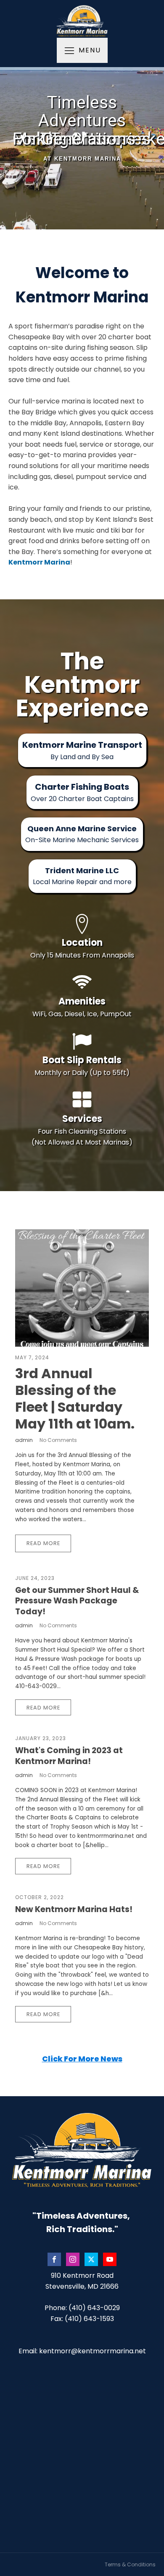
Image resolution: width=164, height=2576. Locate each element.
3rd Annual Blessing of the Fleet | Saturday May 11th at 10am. (75, 1399)
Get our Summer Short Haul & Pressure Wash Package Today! (77, 1601)
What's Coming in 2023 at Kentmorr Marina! (69, 1756)
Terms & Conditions (130, 2564)
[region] (82, 148)
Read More (43, 1543)
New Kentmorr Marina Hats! (74, 1909)
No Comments (58, 1440)
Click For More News (82, 2059)
